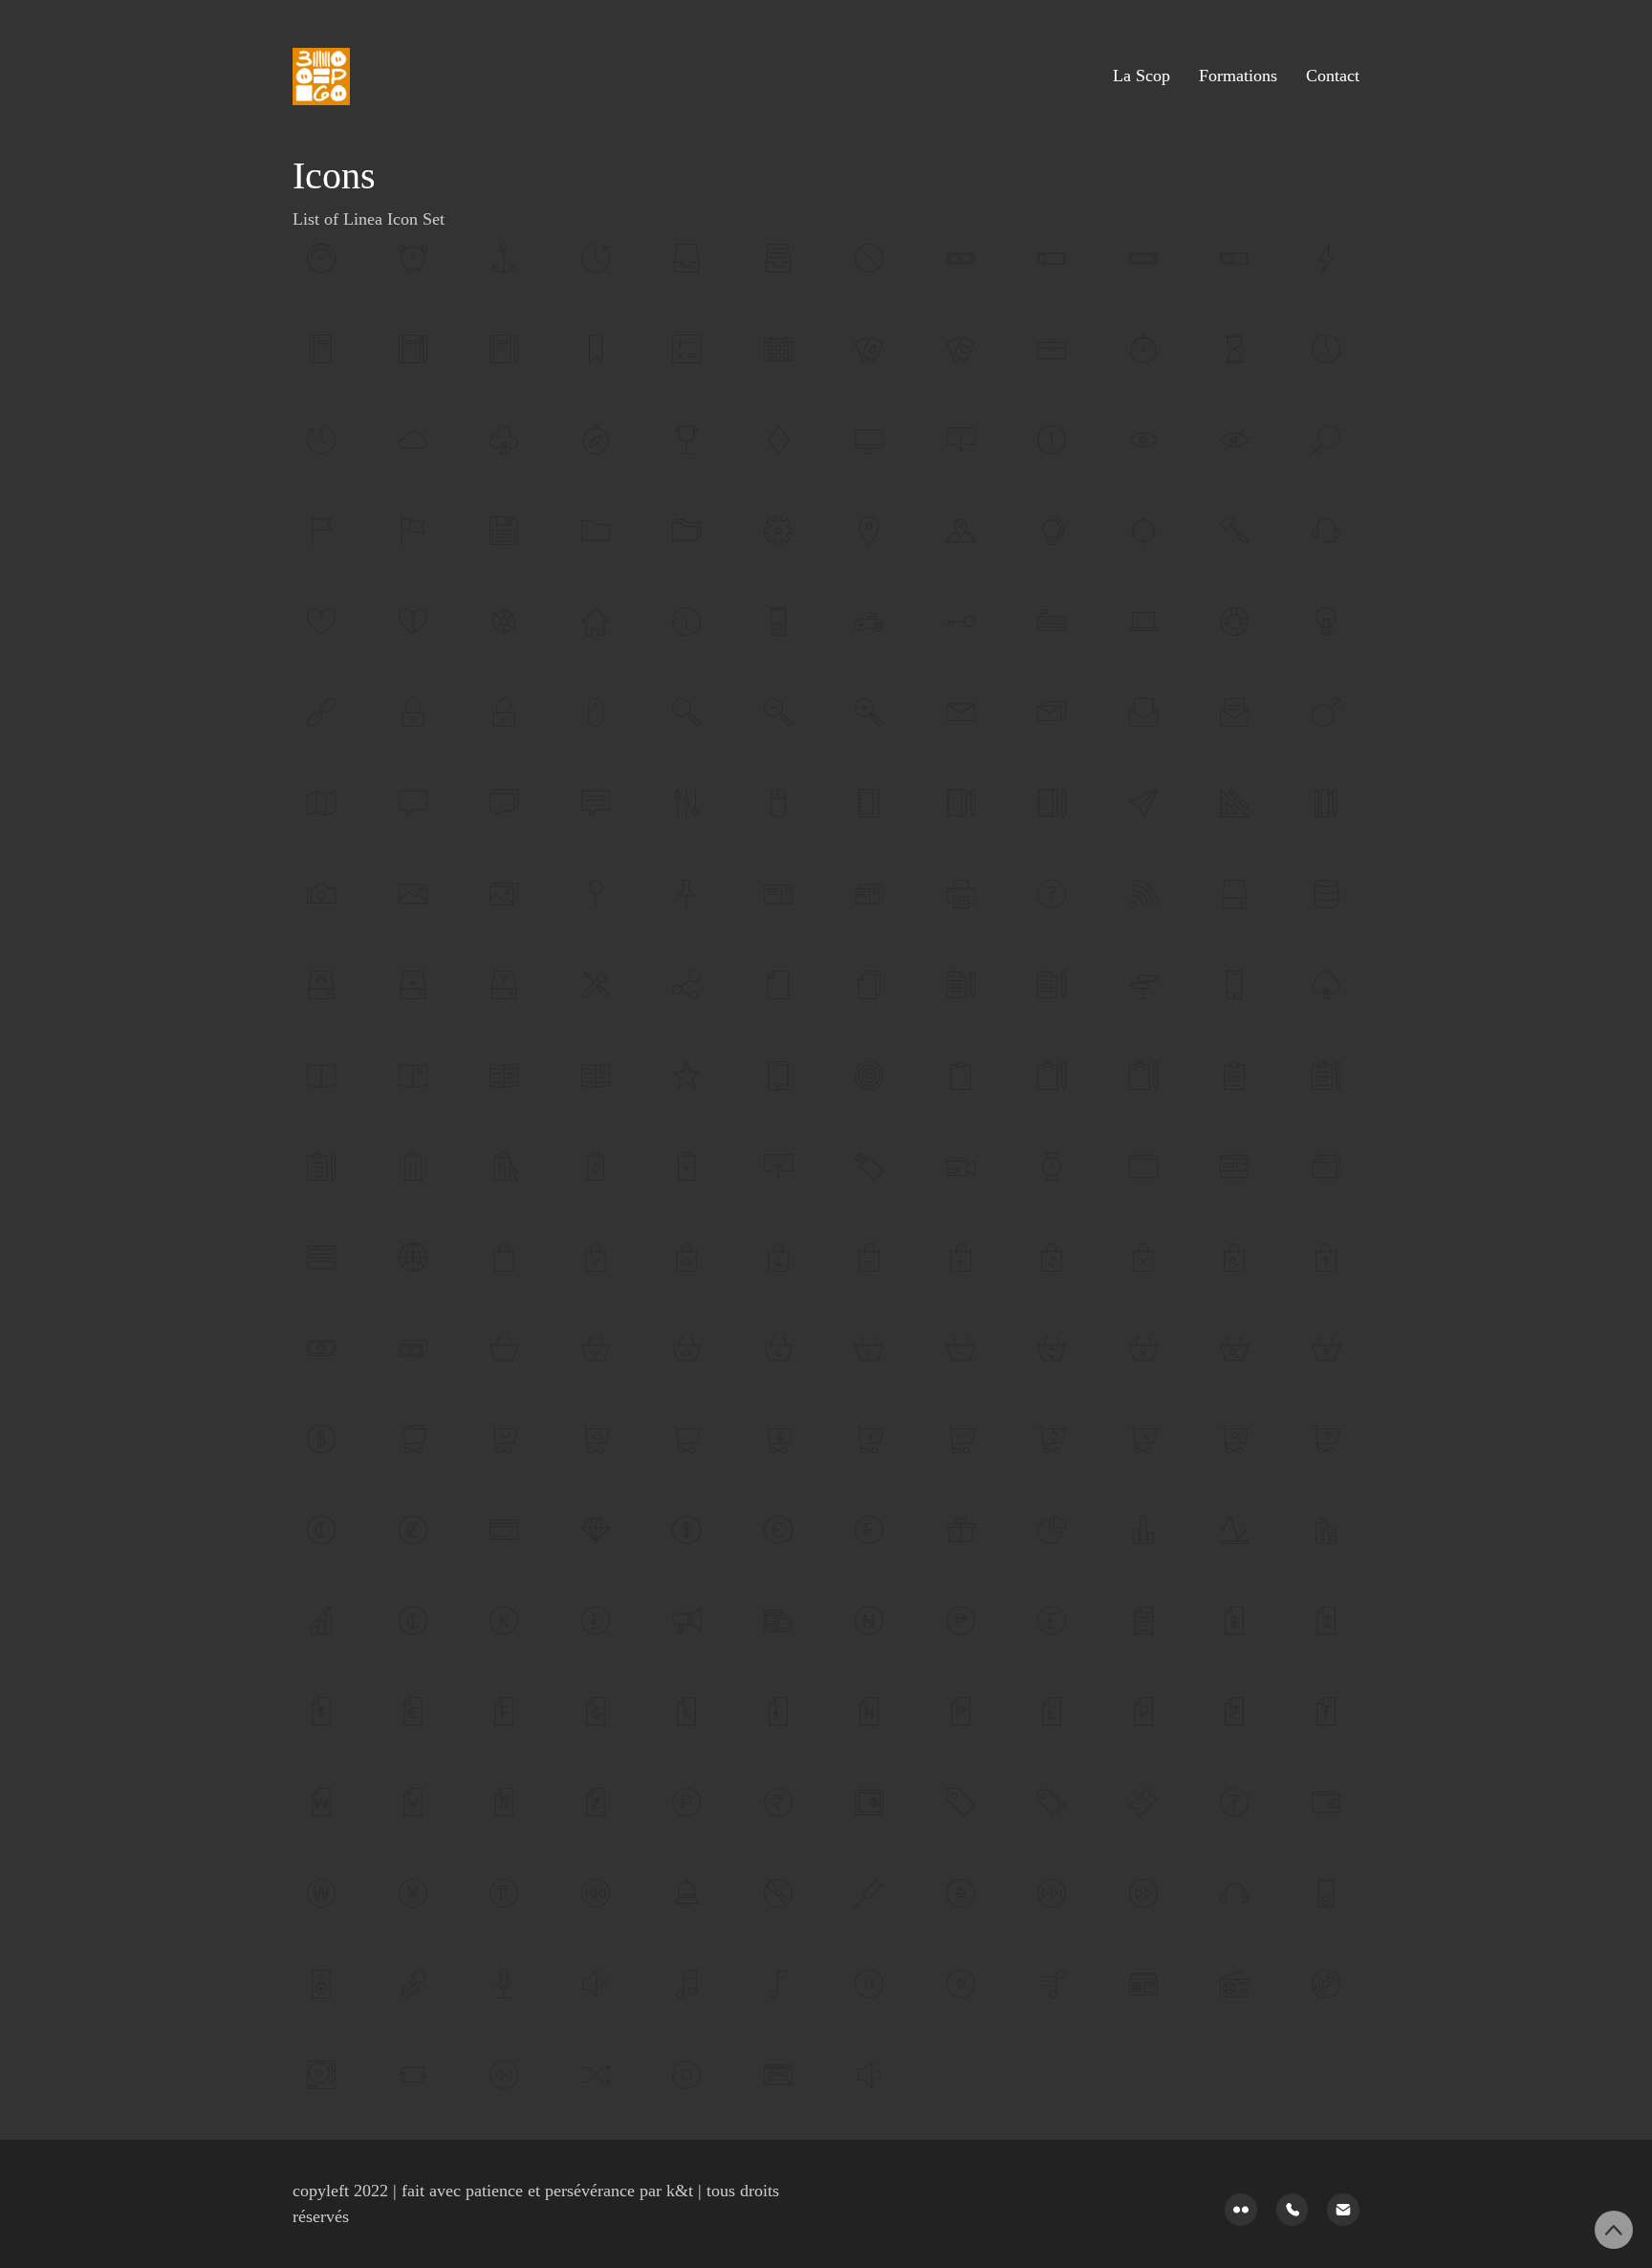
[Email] (1343, 2210)
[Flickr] (1241, 2210)
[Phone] (1293, 2210)
